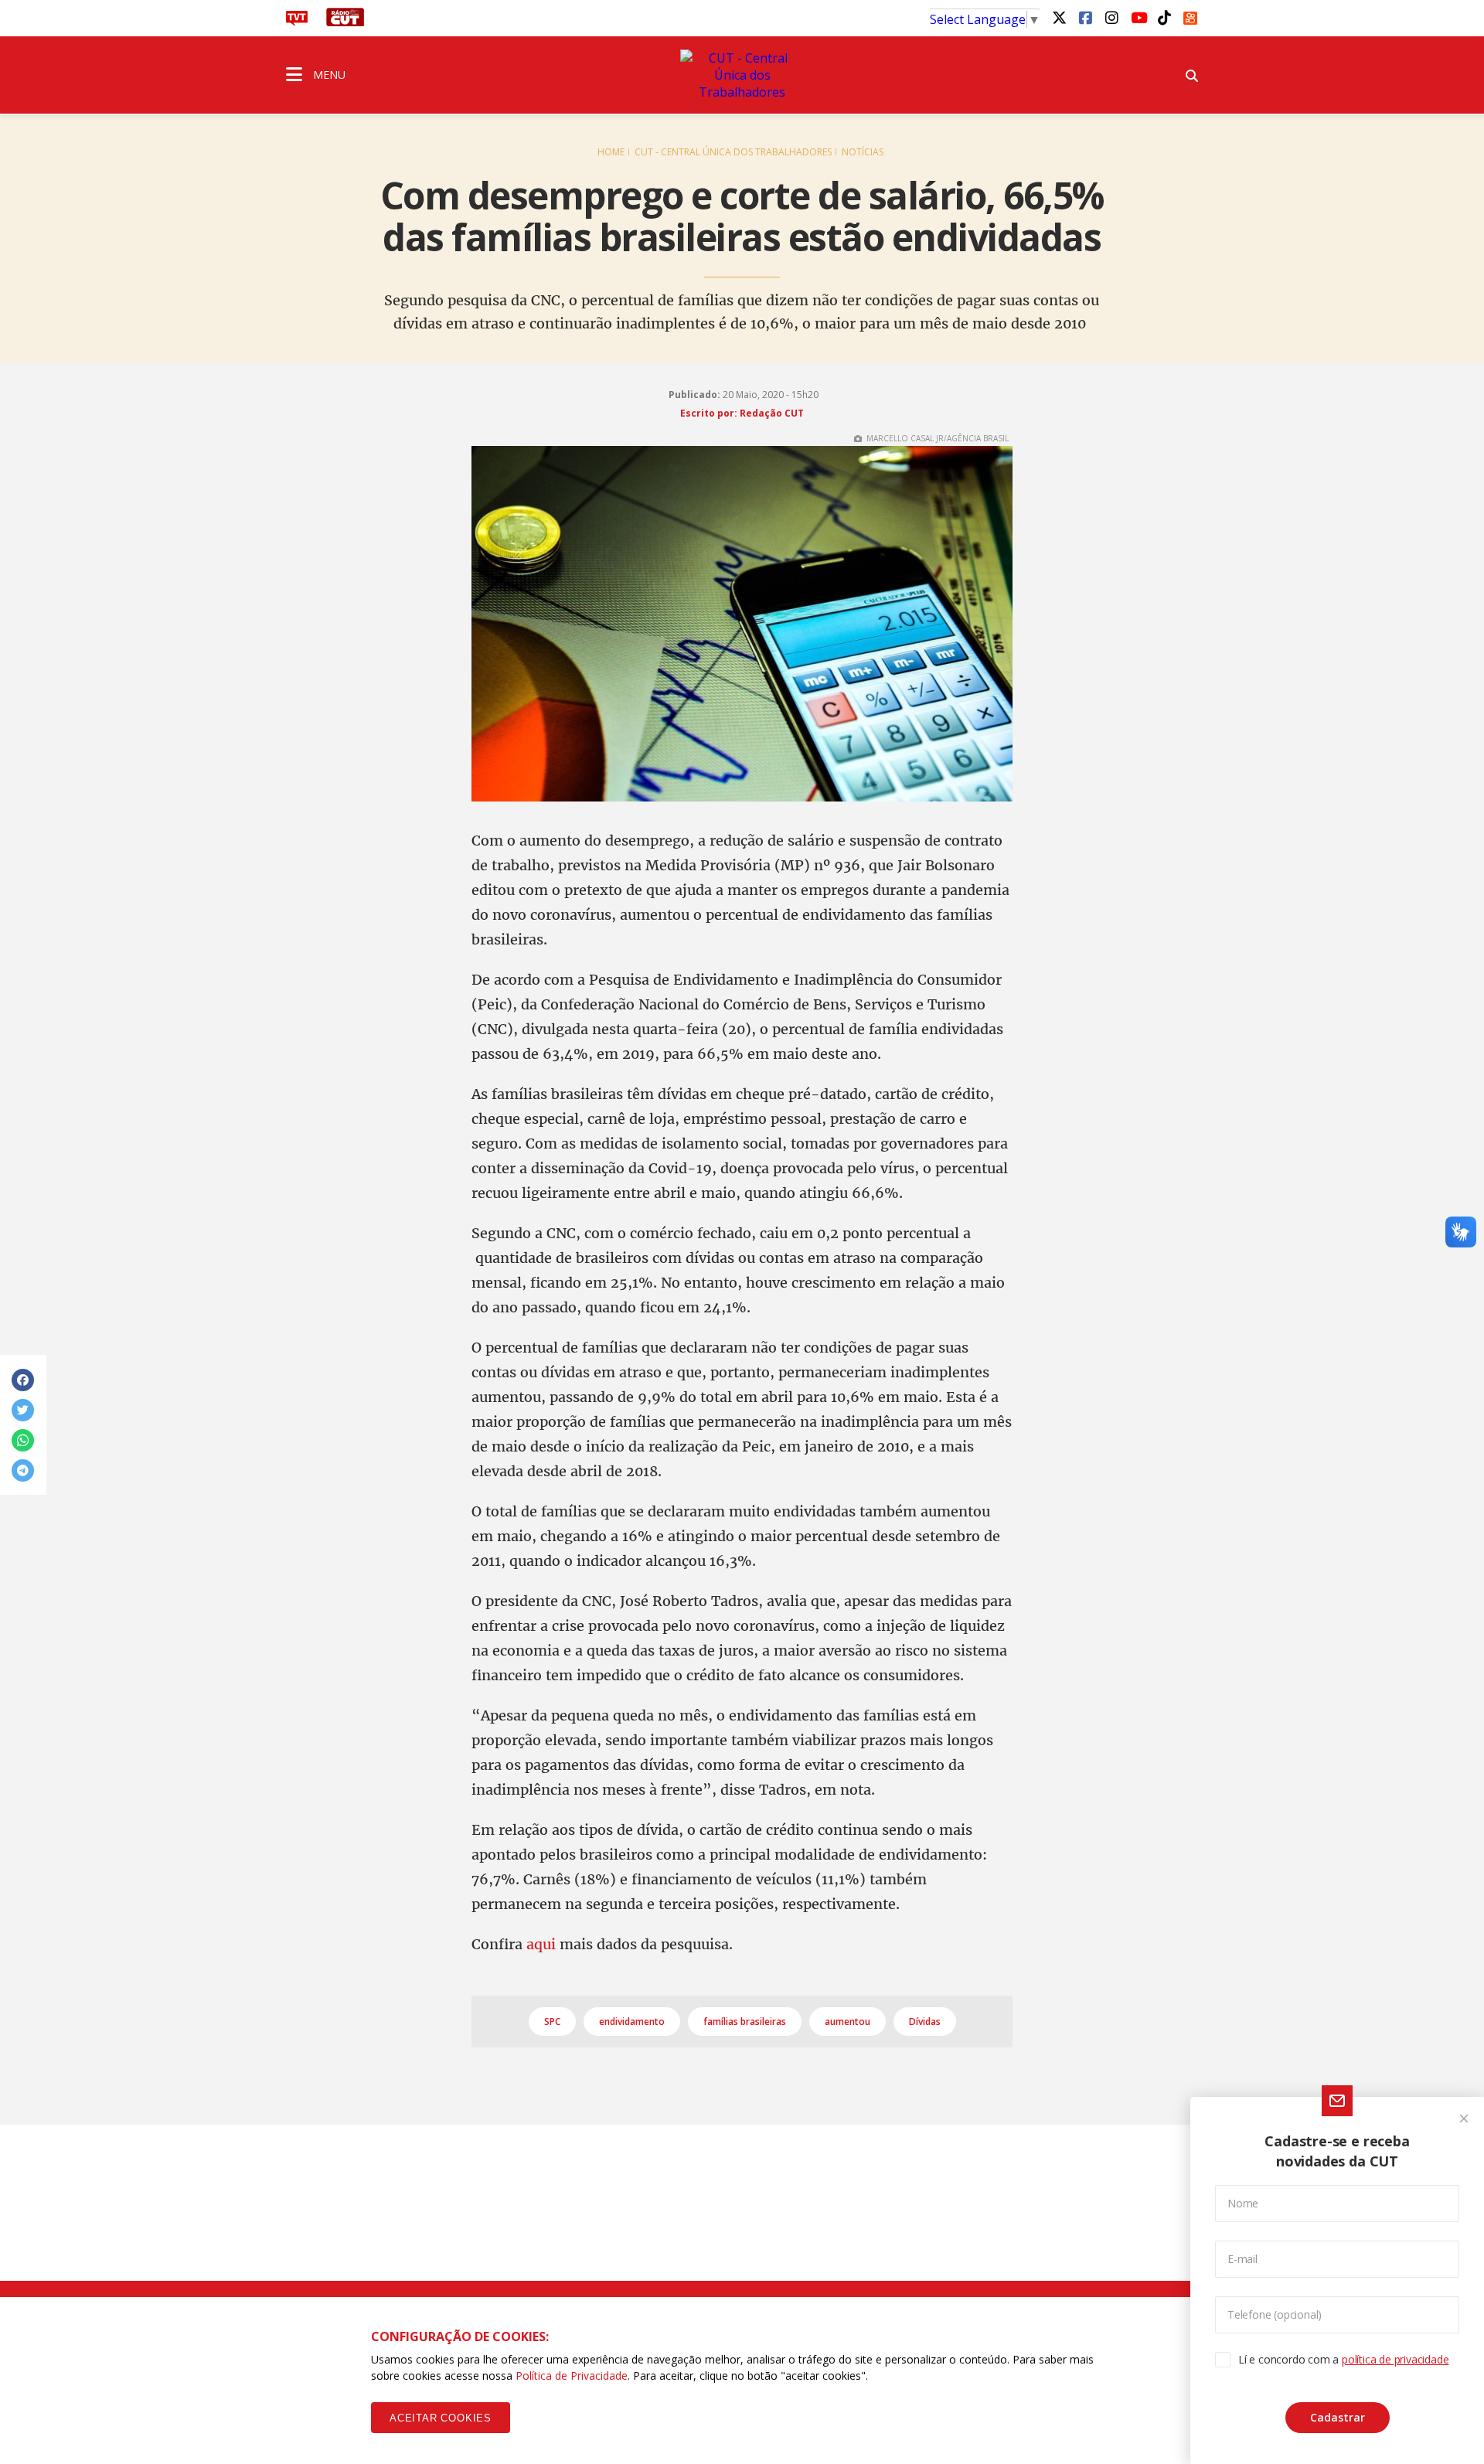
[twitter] (1059, 17)
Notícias (863, 152)
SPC (552, 2022)
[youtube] (1138, 17)
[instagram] (1111, 17)
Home (611, 152)
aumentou (848, 2022)
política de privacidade (1395, 2359)
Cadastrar (1338, 2417)
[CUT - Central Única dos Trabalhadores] (742, 75)
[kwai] (1190, 15)
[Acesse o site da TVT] (297, 22)
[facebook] (1085, 17)
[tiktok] (1164, 17)
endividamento (632, 2022)
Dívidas (925, 2022)
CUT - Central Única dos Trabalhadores (733, 152)
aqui (541, 1944)
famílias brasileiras (745, 2022)
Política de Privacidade (572, 2376)
